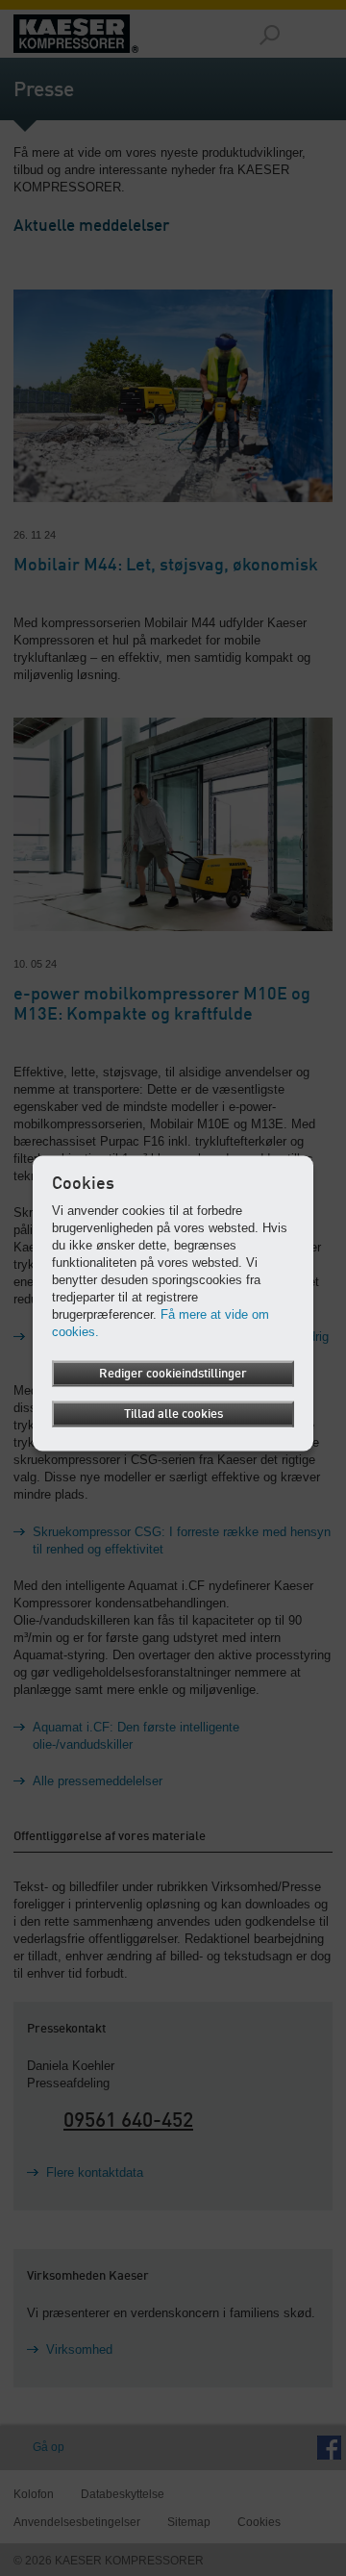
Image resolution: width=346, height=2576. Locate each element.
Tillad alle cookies (173, 1414)
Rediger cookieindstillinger (173, 1374)
